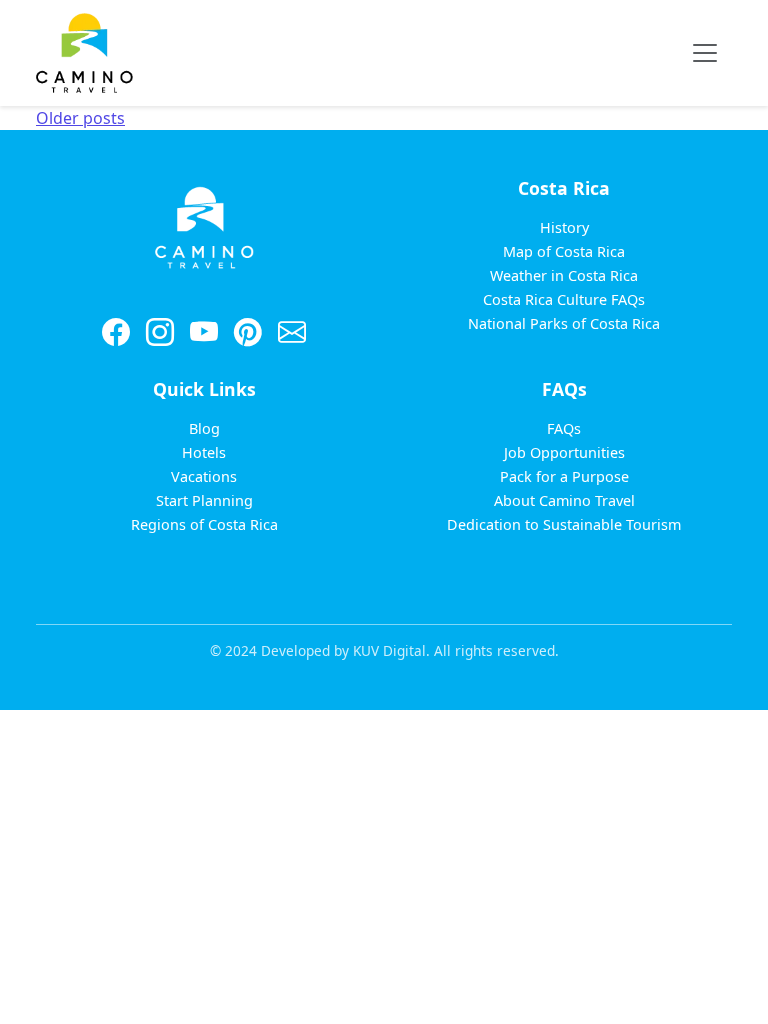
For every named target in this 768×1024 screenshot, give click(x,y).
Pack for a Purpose (564, 476)
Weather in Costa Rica (564, 275)
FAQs (564, 428)
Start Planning (204, 500)
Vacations (204, 476)
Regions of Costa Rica (204, 524)
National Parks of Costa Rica (564, 323)
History (564, 227)
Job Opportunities (564, 452)
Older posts (80, 118)
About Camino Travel (564, 500)
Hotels (204, 452)
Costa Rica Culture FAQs (564, 299)
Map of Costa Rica (564, 251)
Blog (204, 428)
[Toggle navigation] (705, 53)
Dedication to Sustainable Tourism (564, 524)
